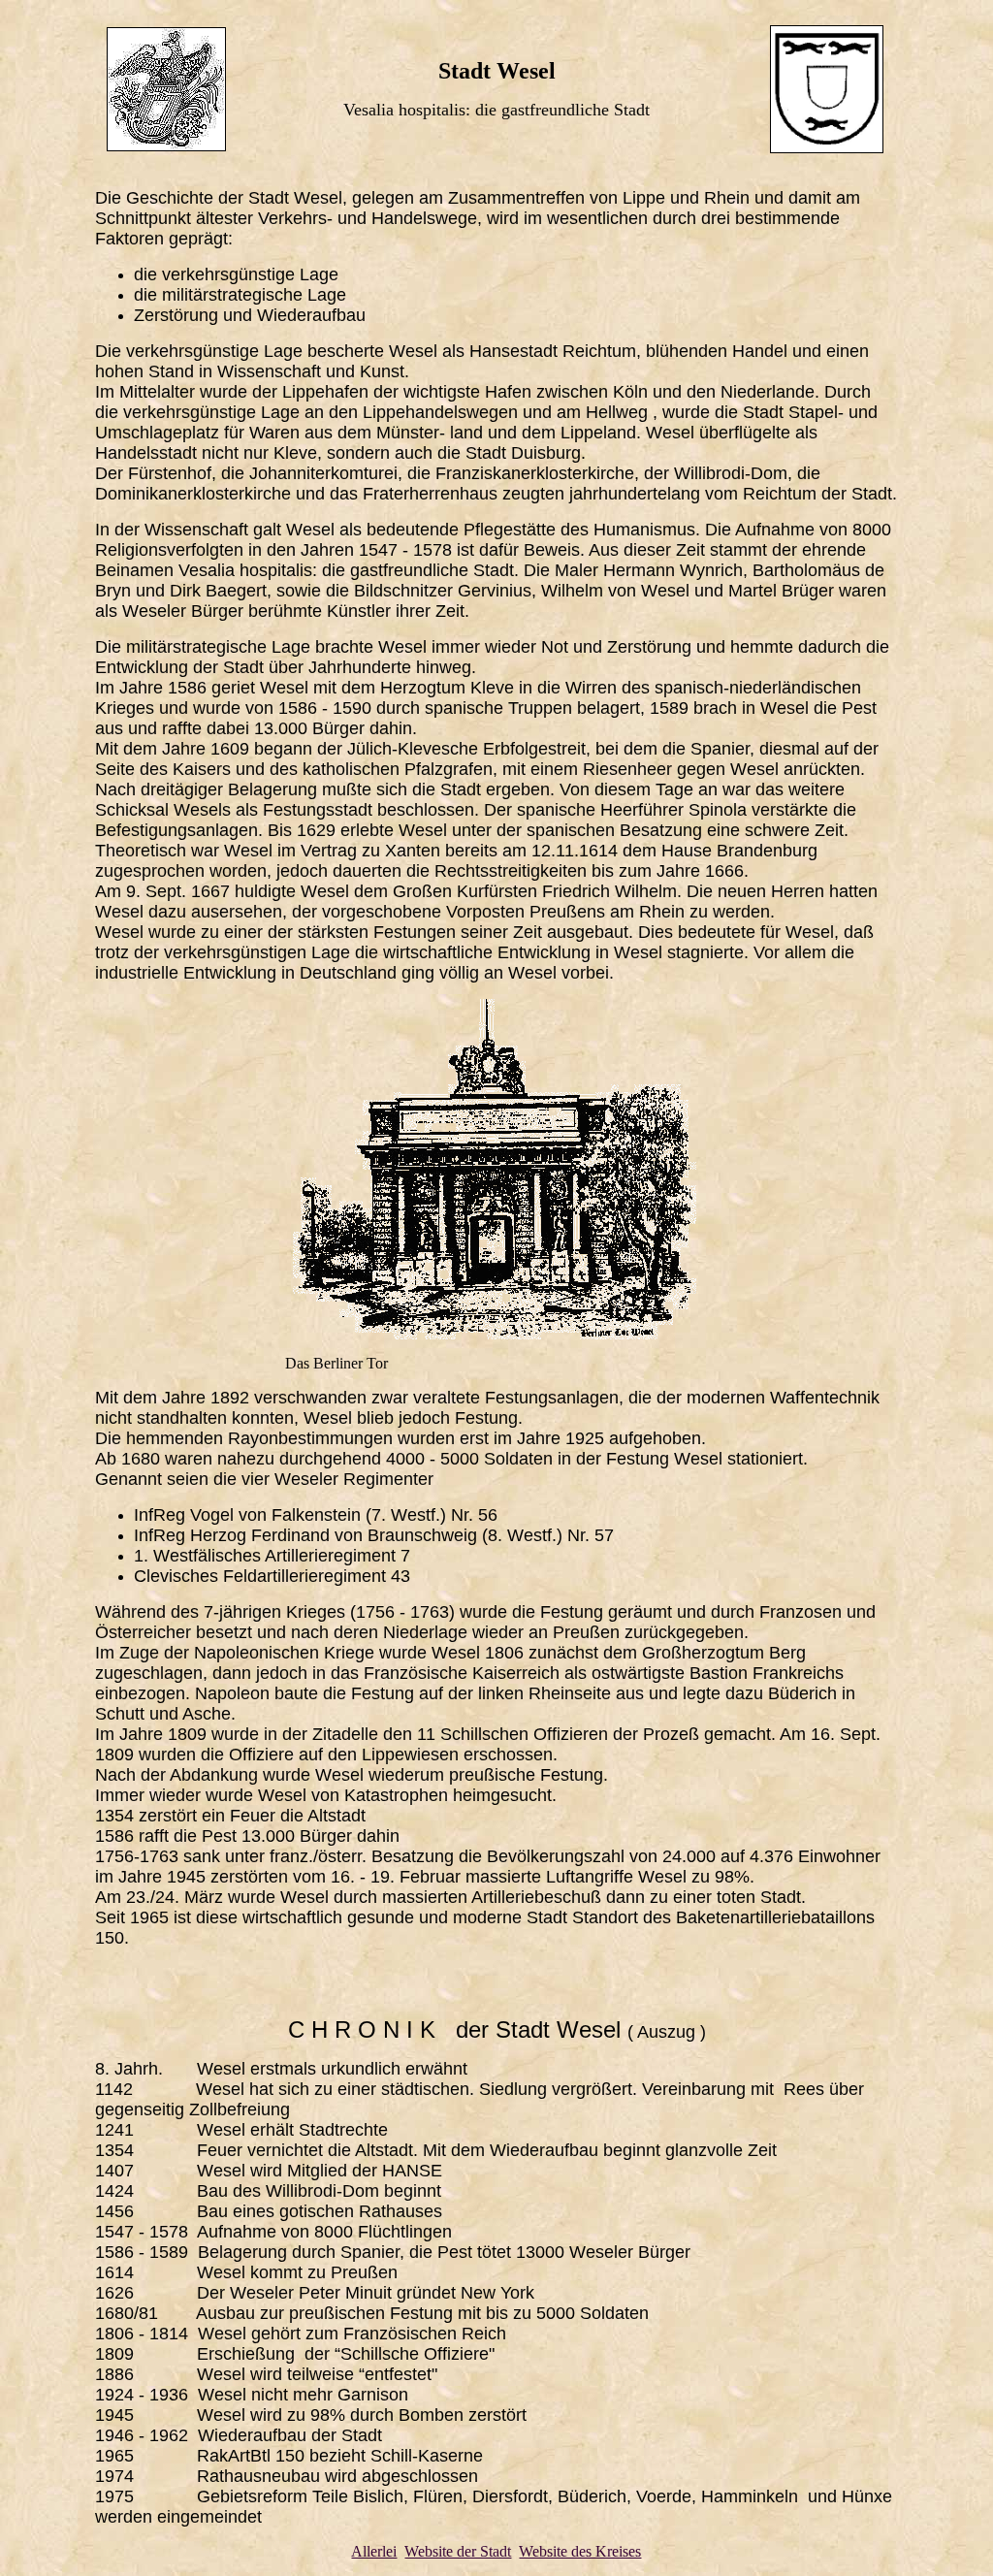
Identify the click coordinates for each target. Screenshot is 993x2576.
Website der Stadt (458, 2551)
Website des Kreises (580, 2551)
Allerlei (374, 2551)
